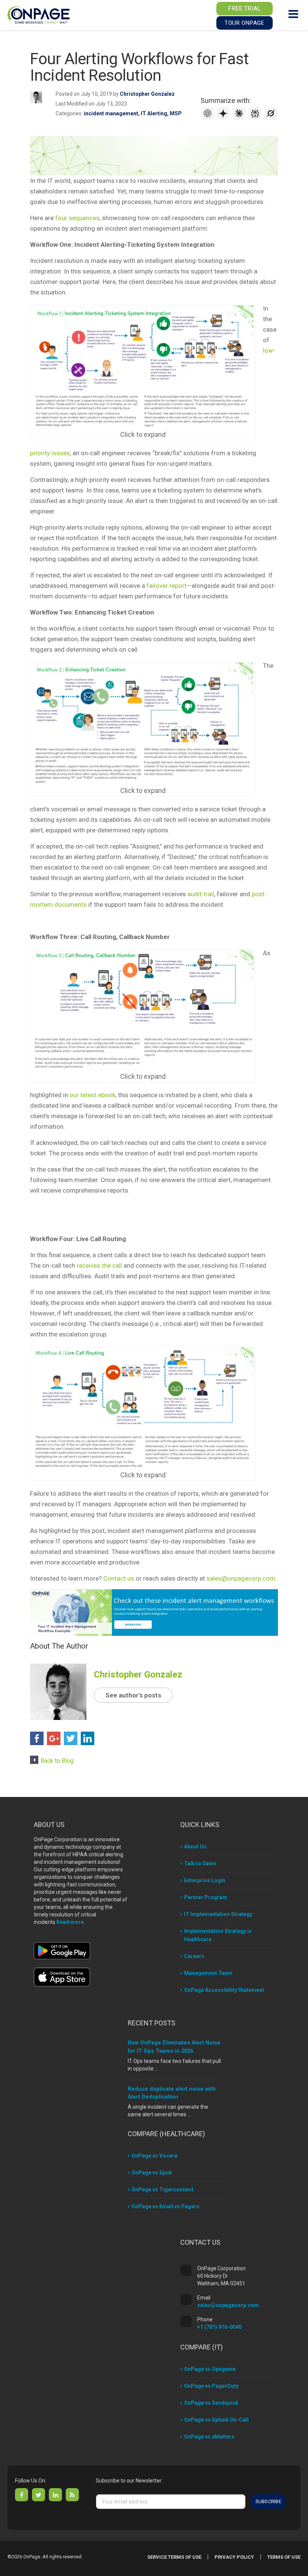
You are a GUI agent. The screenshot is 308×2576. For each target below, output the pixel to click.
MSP (176, 113)
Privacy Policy (234, 2557)
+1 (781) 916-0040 (219, 2327)
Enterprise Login (205, 1880)
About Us (195, 1847)
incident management (111, 113)
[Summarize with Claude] (240, 118)
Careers (194, 1956)
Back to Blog (57, 1761)
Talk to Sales (200, 1863)
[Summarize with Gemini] (224, 118)
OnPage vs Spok (152, 2173)
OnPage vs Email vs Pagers (165, 2206)
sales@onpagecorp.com (228, 2305)
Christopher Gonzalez (147, 94)
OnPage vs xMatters (209, 2437)
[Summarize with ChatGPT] (208, 118)
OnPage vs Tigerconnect (162, 2189)
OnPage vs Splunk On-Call (216, 2420)
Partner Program (206, 1897)
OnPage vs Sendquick (211, 2403)
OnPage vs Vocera (154, 2156)
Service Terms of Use (174, 2557)
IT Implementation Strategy (218, 1914)
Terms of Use (284, 2557)
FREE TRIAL (244, 8)
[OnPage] (38, 14)
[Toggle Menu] (293, 14)
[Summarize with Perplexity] (256, 118)
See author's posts (133, 1695)
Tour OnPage (244, 23)
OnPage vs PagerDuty (211, 2386)
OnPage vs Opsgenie (210, 2369)
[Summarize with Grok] (271, 118)
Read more (70, 1922)
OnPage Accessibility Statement (224, 1990)
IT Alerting (154, 113)
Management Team (208, 1973)
